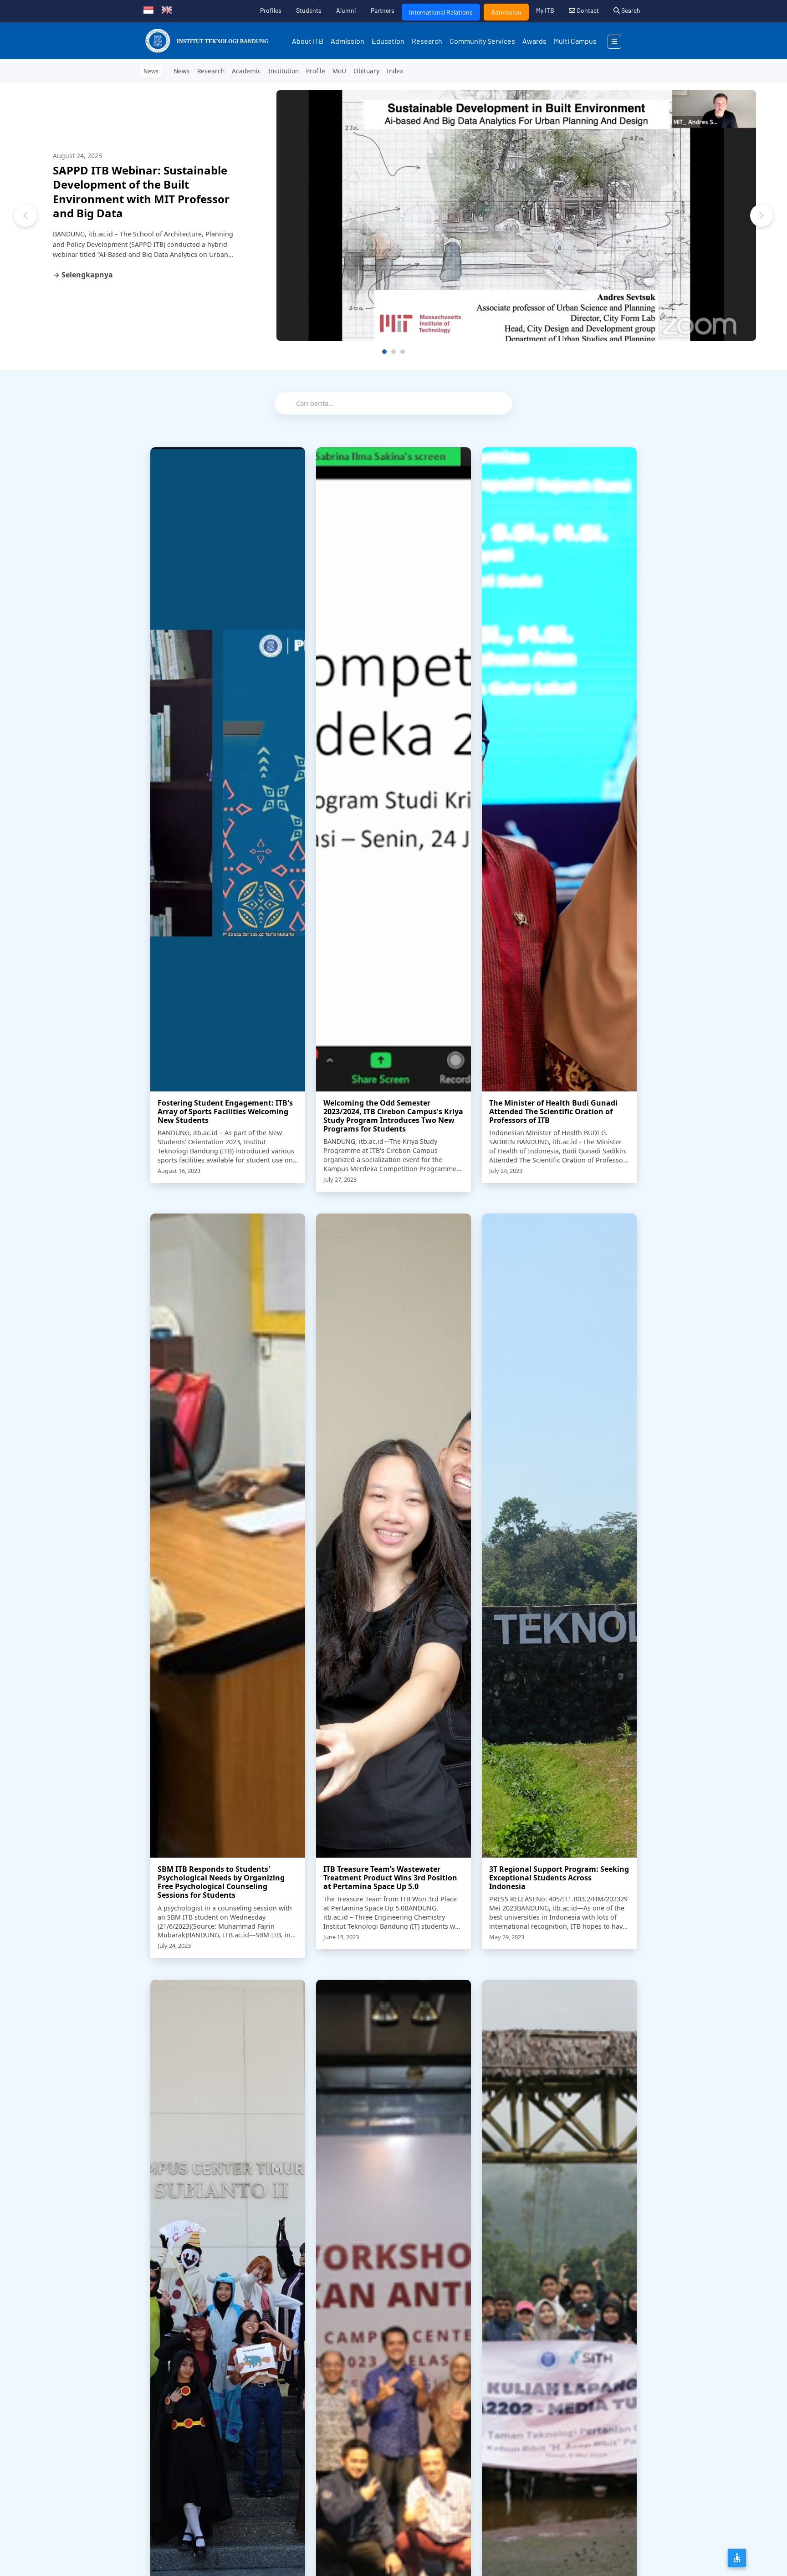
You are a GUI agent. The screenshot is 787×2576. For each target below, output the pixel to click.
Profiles (271, 10)
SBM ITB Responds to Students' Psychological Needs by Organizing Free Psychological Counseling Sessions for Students (221, 1882)
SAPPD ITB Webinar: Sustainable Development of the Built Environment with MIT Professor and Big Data (141, 192)
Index (395, 71)
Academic (246, 71)
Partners (383, 10)
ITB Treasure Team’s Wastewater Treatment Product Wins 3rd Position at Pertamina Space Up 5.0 (390, 1878)
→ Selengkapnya (83, 275)
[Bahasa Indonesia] (148, 9)
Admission (506, 12)
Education (388, 41)
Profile (316, 71)
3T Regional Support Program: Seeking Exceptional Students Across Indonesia (559, 1878)
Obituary (366, 71)
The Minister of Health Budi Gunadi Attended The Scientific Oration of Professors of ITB (553, 1111)
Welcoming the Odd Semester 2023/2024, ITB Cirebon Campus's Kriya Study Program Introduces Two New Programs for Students (393, 1116)
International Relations (441, 12)
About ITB (308, 41)
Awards (534, 41)
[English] (167, 9)
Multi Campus (575, 41)
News (182, 71)
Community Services (482, 41)
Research (427, 41)
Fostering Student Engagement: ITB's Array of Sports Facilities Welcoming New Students (225, 1111)
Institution (284, 71)
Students (309, 10)
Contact (587, 10)
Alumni (346, 10)
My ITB (545, 10)
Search (630, 10)
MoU (339, 71)
